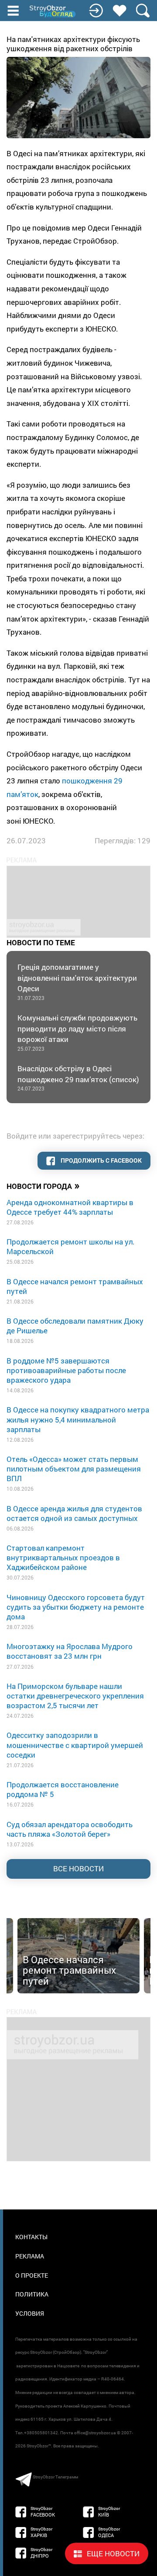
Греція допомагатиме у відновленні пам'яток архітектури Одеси (77, 982)
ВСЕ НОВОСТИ (78, 1868)
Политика (32, 2294)
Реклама (30, 2256)
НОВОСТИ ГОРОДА (43, 1185)
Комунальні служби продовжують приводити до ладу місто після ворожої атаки (77, 1032)
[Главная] (53, 11)
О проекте (32, 2275)
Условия (30, 2313)
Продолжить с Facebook (101, 1160)
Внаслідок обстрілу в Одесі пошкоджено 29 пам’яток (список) (78, 1078)
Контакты (31, 2237)
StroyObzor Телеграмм (55, 2477)
